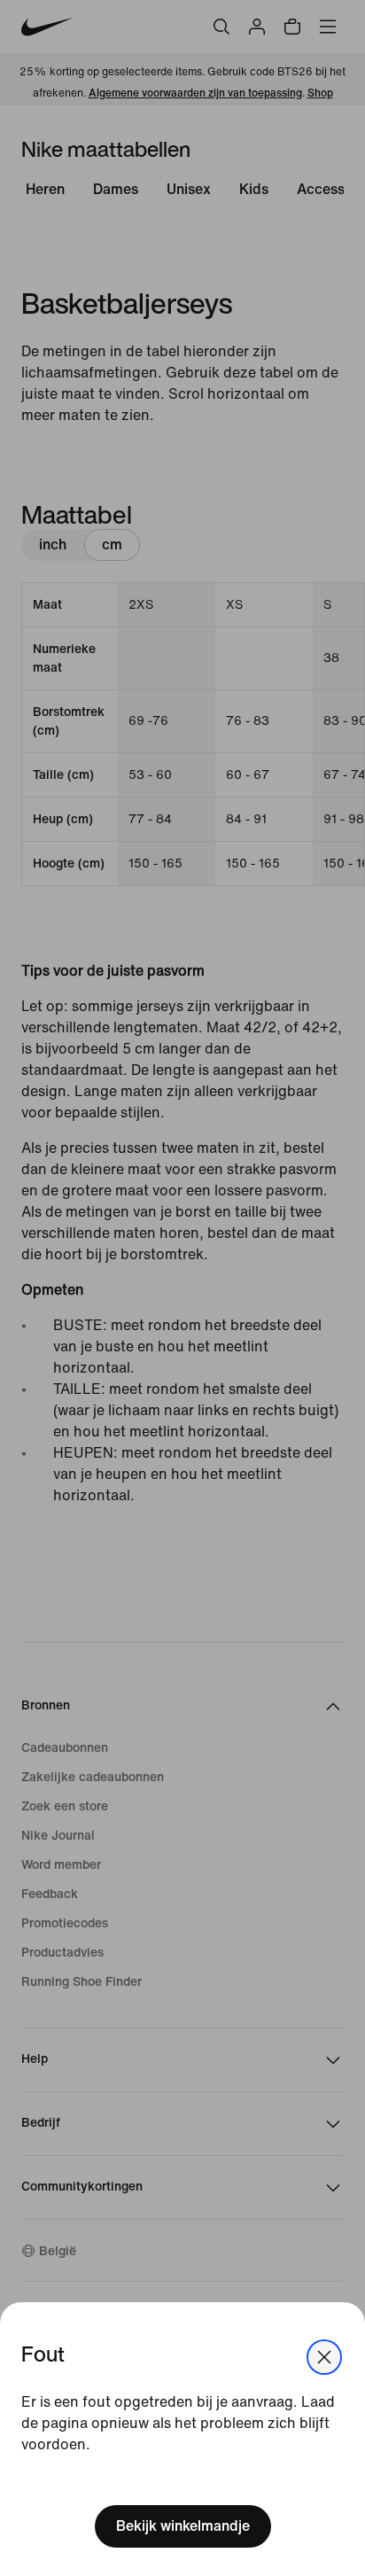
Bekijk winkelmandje (183, 2526)
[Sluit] (324, 2357)
